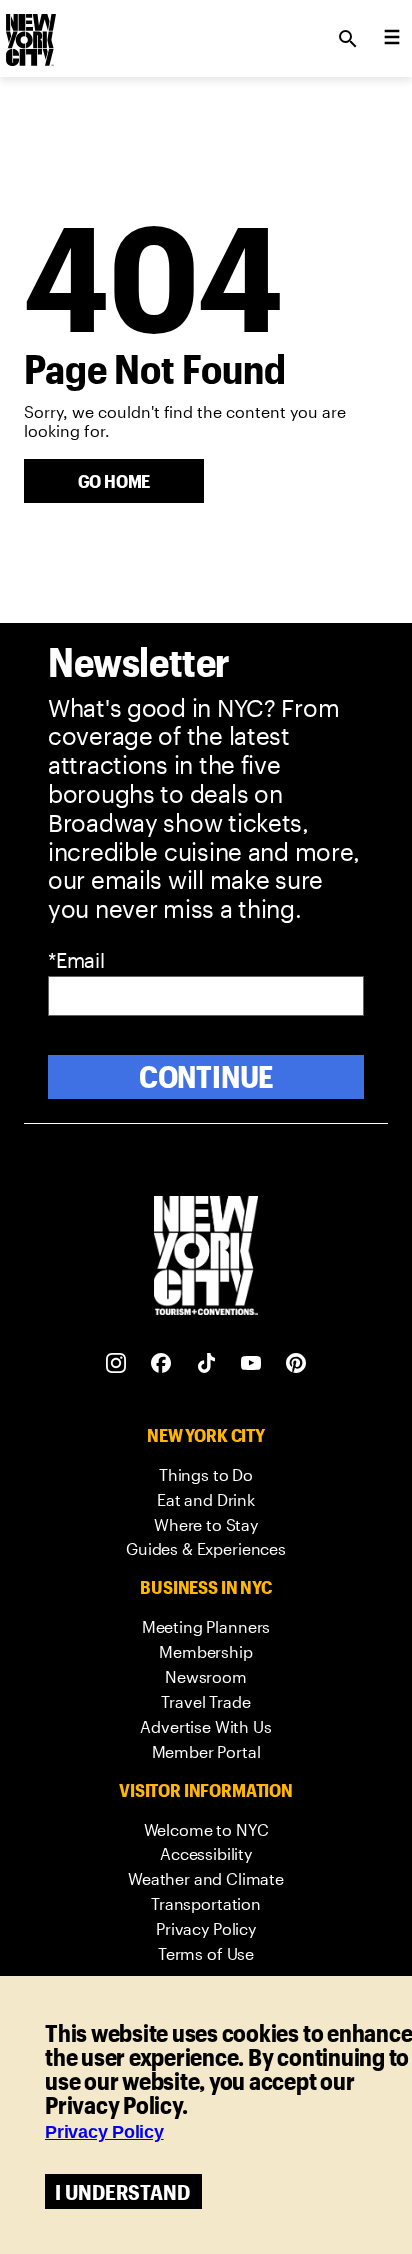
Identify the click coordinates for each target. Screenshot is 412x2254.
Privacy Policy (104, 2132)
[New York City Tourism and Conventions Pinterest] (296, 1363)
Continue (206, 1076)
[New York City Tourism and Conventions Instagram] (116, 1363)
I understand (122, 2191)
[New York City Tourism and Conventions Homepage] (206, 1257)
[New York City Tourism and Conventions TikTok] (206, 1363)
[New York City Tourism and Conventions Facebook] (161, 1363)
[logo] (29, 33)
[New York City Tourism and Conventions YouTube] (251, 1363)
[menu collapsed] (392, 39)
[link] (206, 1475)
